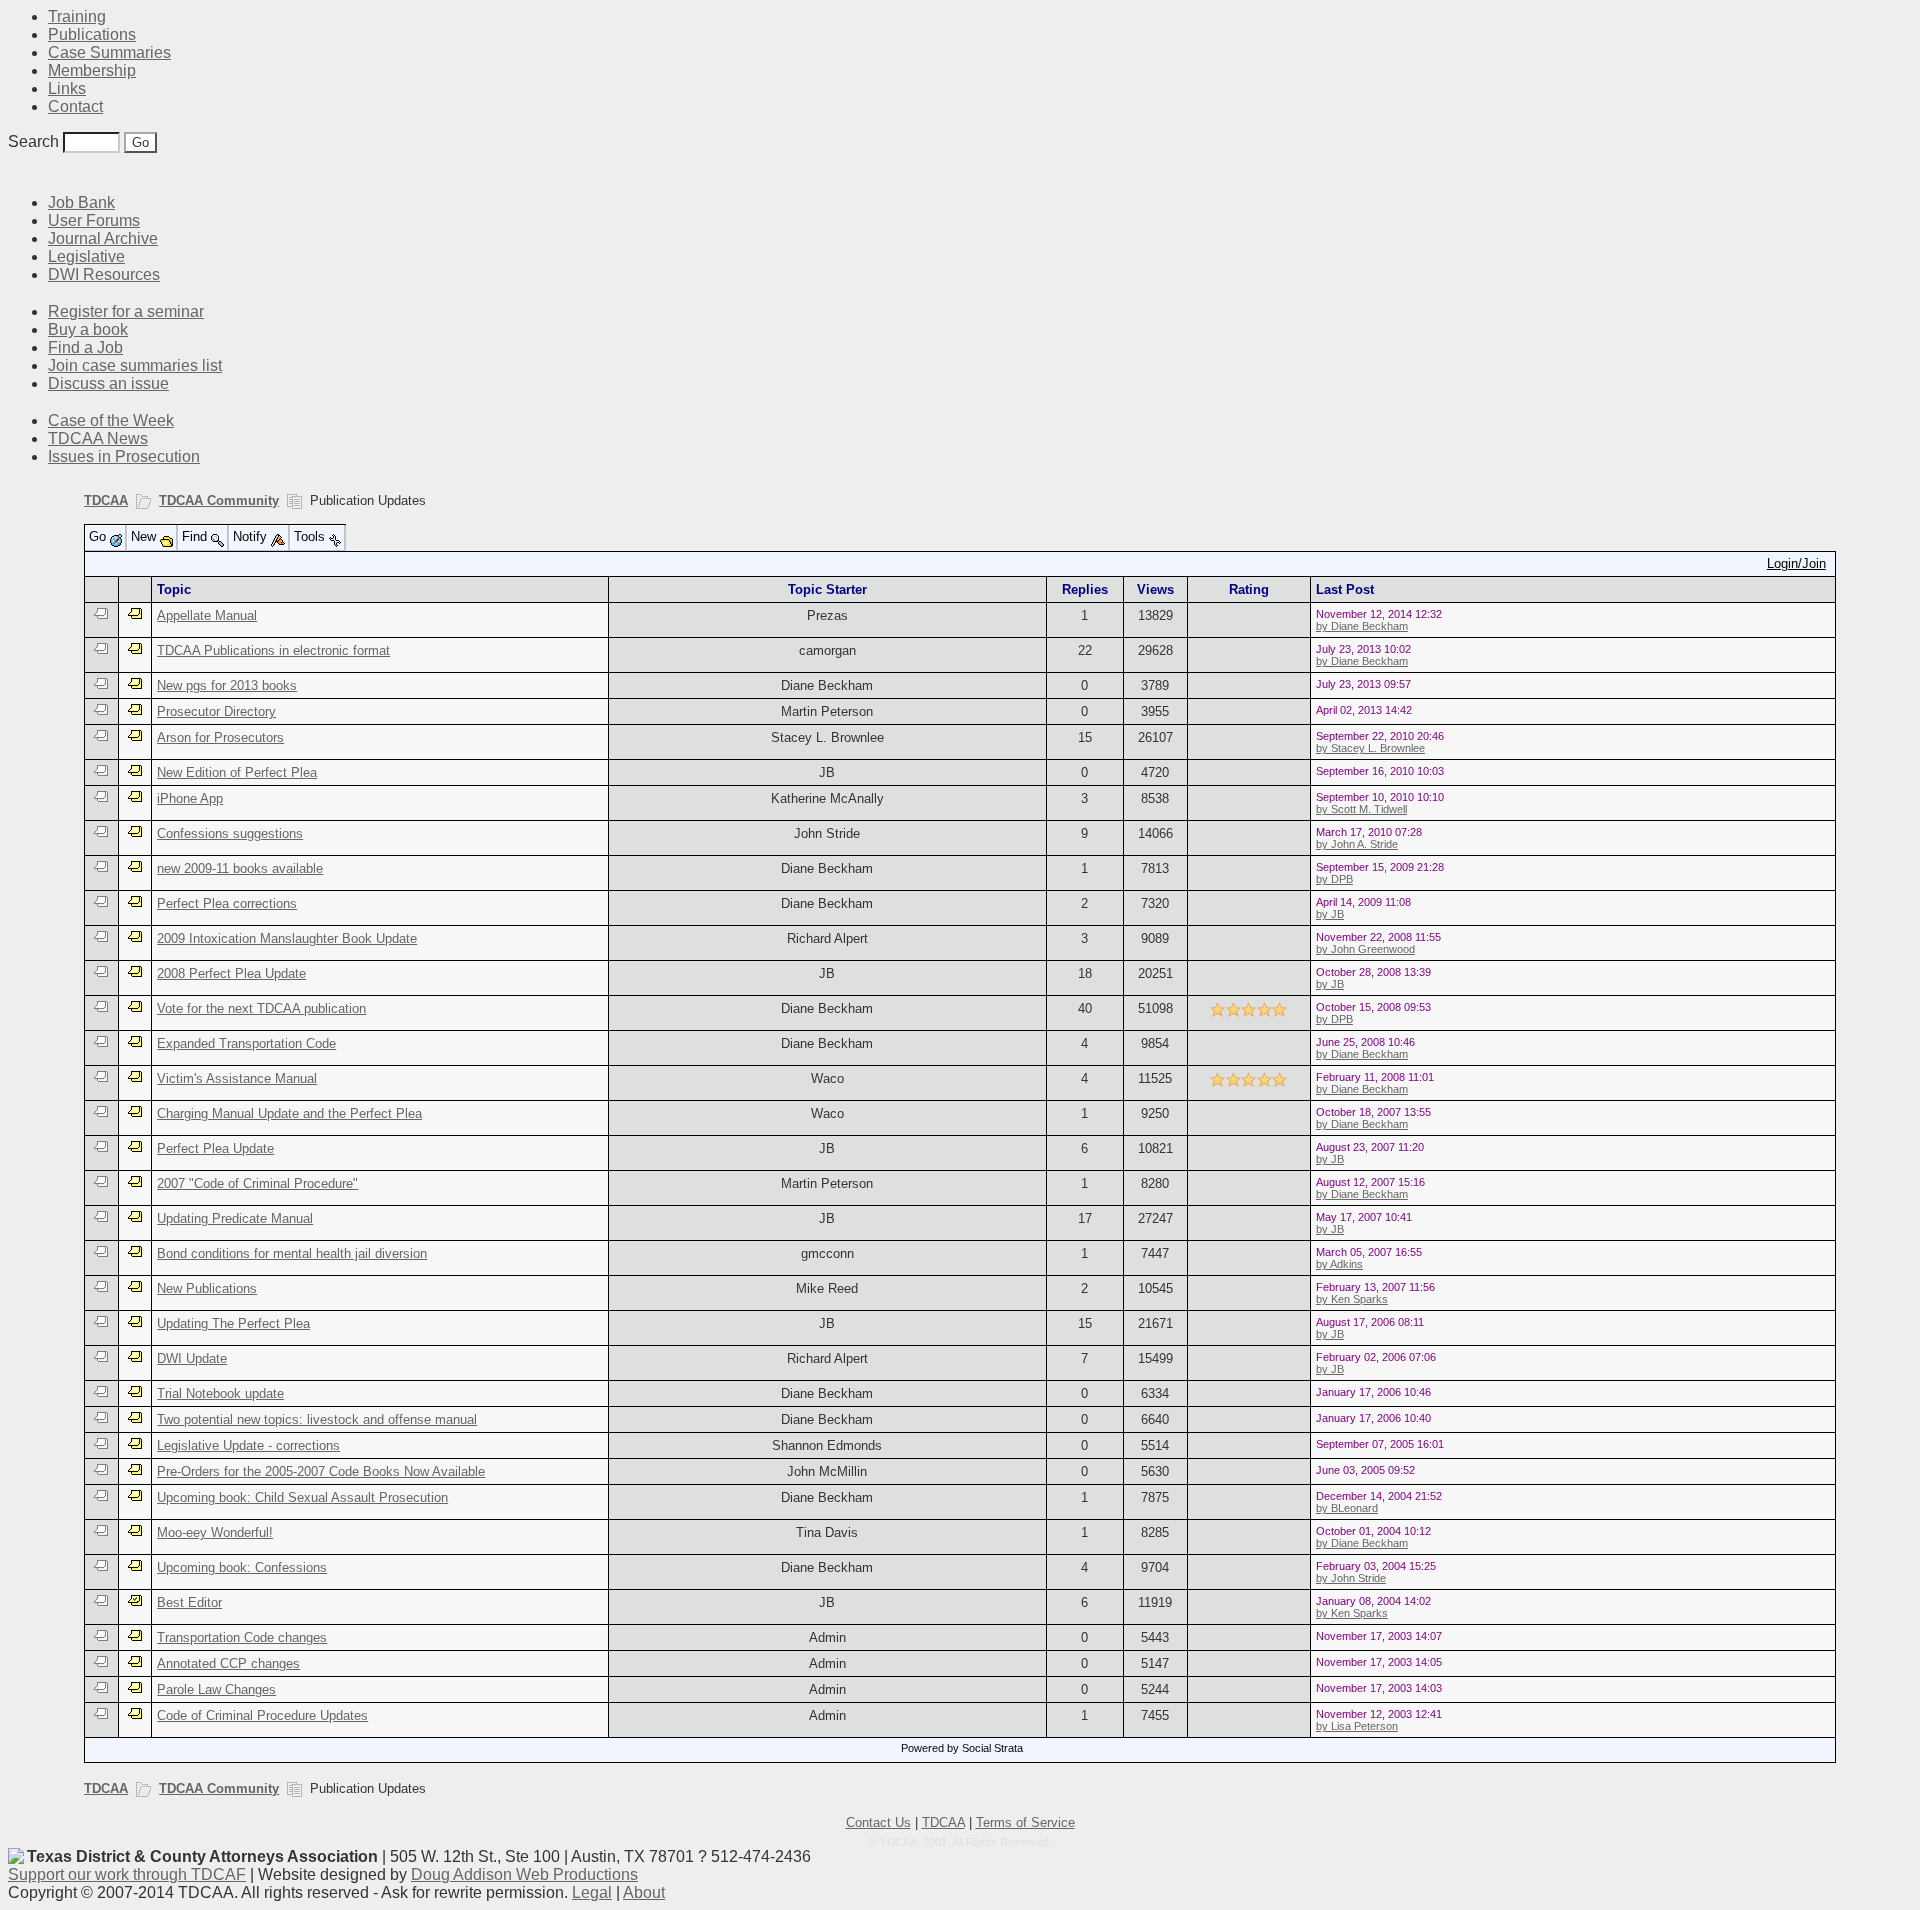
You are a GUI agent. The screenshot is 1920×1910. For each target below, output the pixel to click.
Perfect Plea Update (215, 1148)
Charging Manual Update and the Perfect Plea (289, 1113)
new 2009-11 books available (240, 868)
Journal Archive (103, 238)
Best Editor (189, 1602)
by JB (1330, 914)
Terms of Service (1025, 1822)
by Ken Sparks (1352, 1299)
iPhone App (190, 798)
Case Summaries (109, 52)
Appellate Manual (207, 615)
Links (67, 88)
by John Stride (1351, 1578)
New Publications (207, 1288)
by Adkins (1339, 1264)
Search (33, 141)
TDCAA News (98, 438)
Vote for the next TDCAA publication (261, 1008)
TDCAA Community (219, 500)
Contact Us (878, 1822)
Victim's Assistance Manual (237, 1078)
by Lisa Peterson (1357, 1726)
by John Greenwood (1365, 949)
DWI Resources (104, 274)
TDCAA (106, 500)
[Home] (20, 172)
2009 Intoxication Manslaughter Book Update (287, 938)
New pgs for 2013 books (227, 685)
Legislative (86, 256)
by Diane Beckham (1362, 626)
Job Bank (81, 202)
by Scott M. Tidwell (1361, 809)
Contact (75, 106)
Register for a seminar (126, 311)
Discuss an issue (108, 383)
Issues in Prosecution (124, 456)
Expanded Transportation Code (246, 1043)
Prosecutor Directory (216, 711)
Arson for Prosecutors (220, 737)
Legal (592, 1892)
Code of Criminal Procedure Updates (262, 1715)
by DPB (1334, 879)
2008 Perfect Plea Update (231, 973)
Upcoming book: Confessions (242, 1567)
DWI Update (192, 1358)
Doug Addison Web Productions (524, 1874)
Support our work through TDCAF (127, 1874)
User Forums (94, 220)
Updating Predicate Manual (235, 1218)
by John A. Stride (1357, 844)
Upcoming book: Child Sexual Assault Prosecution (302, 1497)
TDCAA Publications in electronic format (273, 650)
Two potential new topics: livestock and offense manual (317, 1419)
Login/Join (1796, 563)
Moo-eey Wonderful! (215, 1532)
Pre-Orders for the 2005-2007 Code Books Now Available (321, 1471)
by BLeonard (1347, 1508)
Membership (92, 70)
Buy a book (88, 329)
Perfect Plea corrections (227, 903)
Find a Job (85, 347)
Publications (92, 34)
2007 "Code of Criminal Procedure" (257, 1183)
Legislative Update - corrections (248, 1445)
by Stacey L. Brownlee (1370, 748)
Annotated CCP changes (228, 1663)
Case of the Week (111, 420)
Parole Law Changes (216, 1689)
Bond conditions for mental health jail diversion (292, 1253)
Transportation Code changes (242, 1637)
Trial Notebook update (220, 1393)
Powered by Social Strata (962, 1748)
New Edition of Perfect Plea (237, 772)
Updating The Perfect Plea (233, 1323)
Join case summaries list (135, 365)
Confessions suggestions (230, 833)
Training (77, 16)
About (644, 1892)
